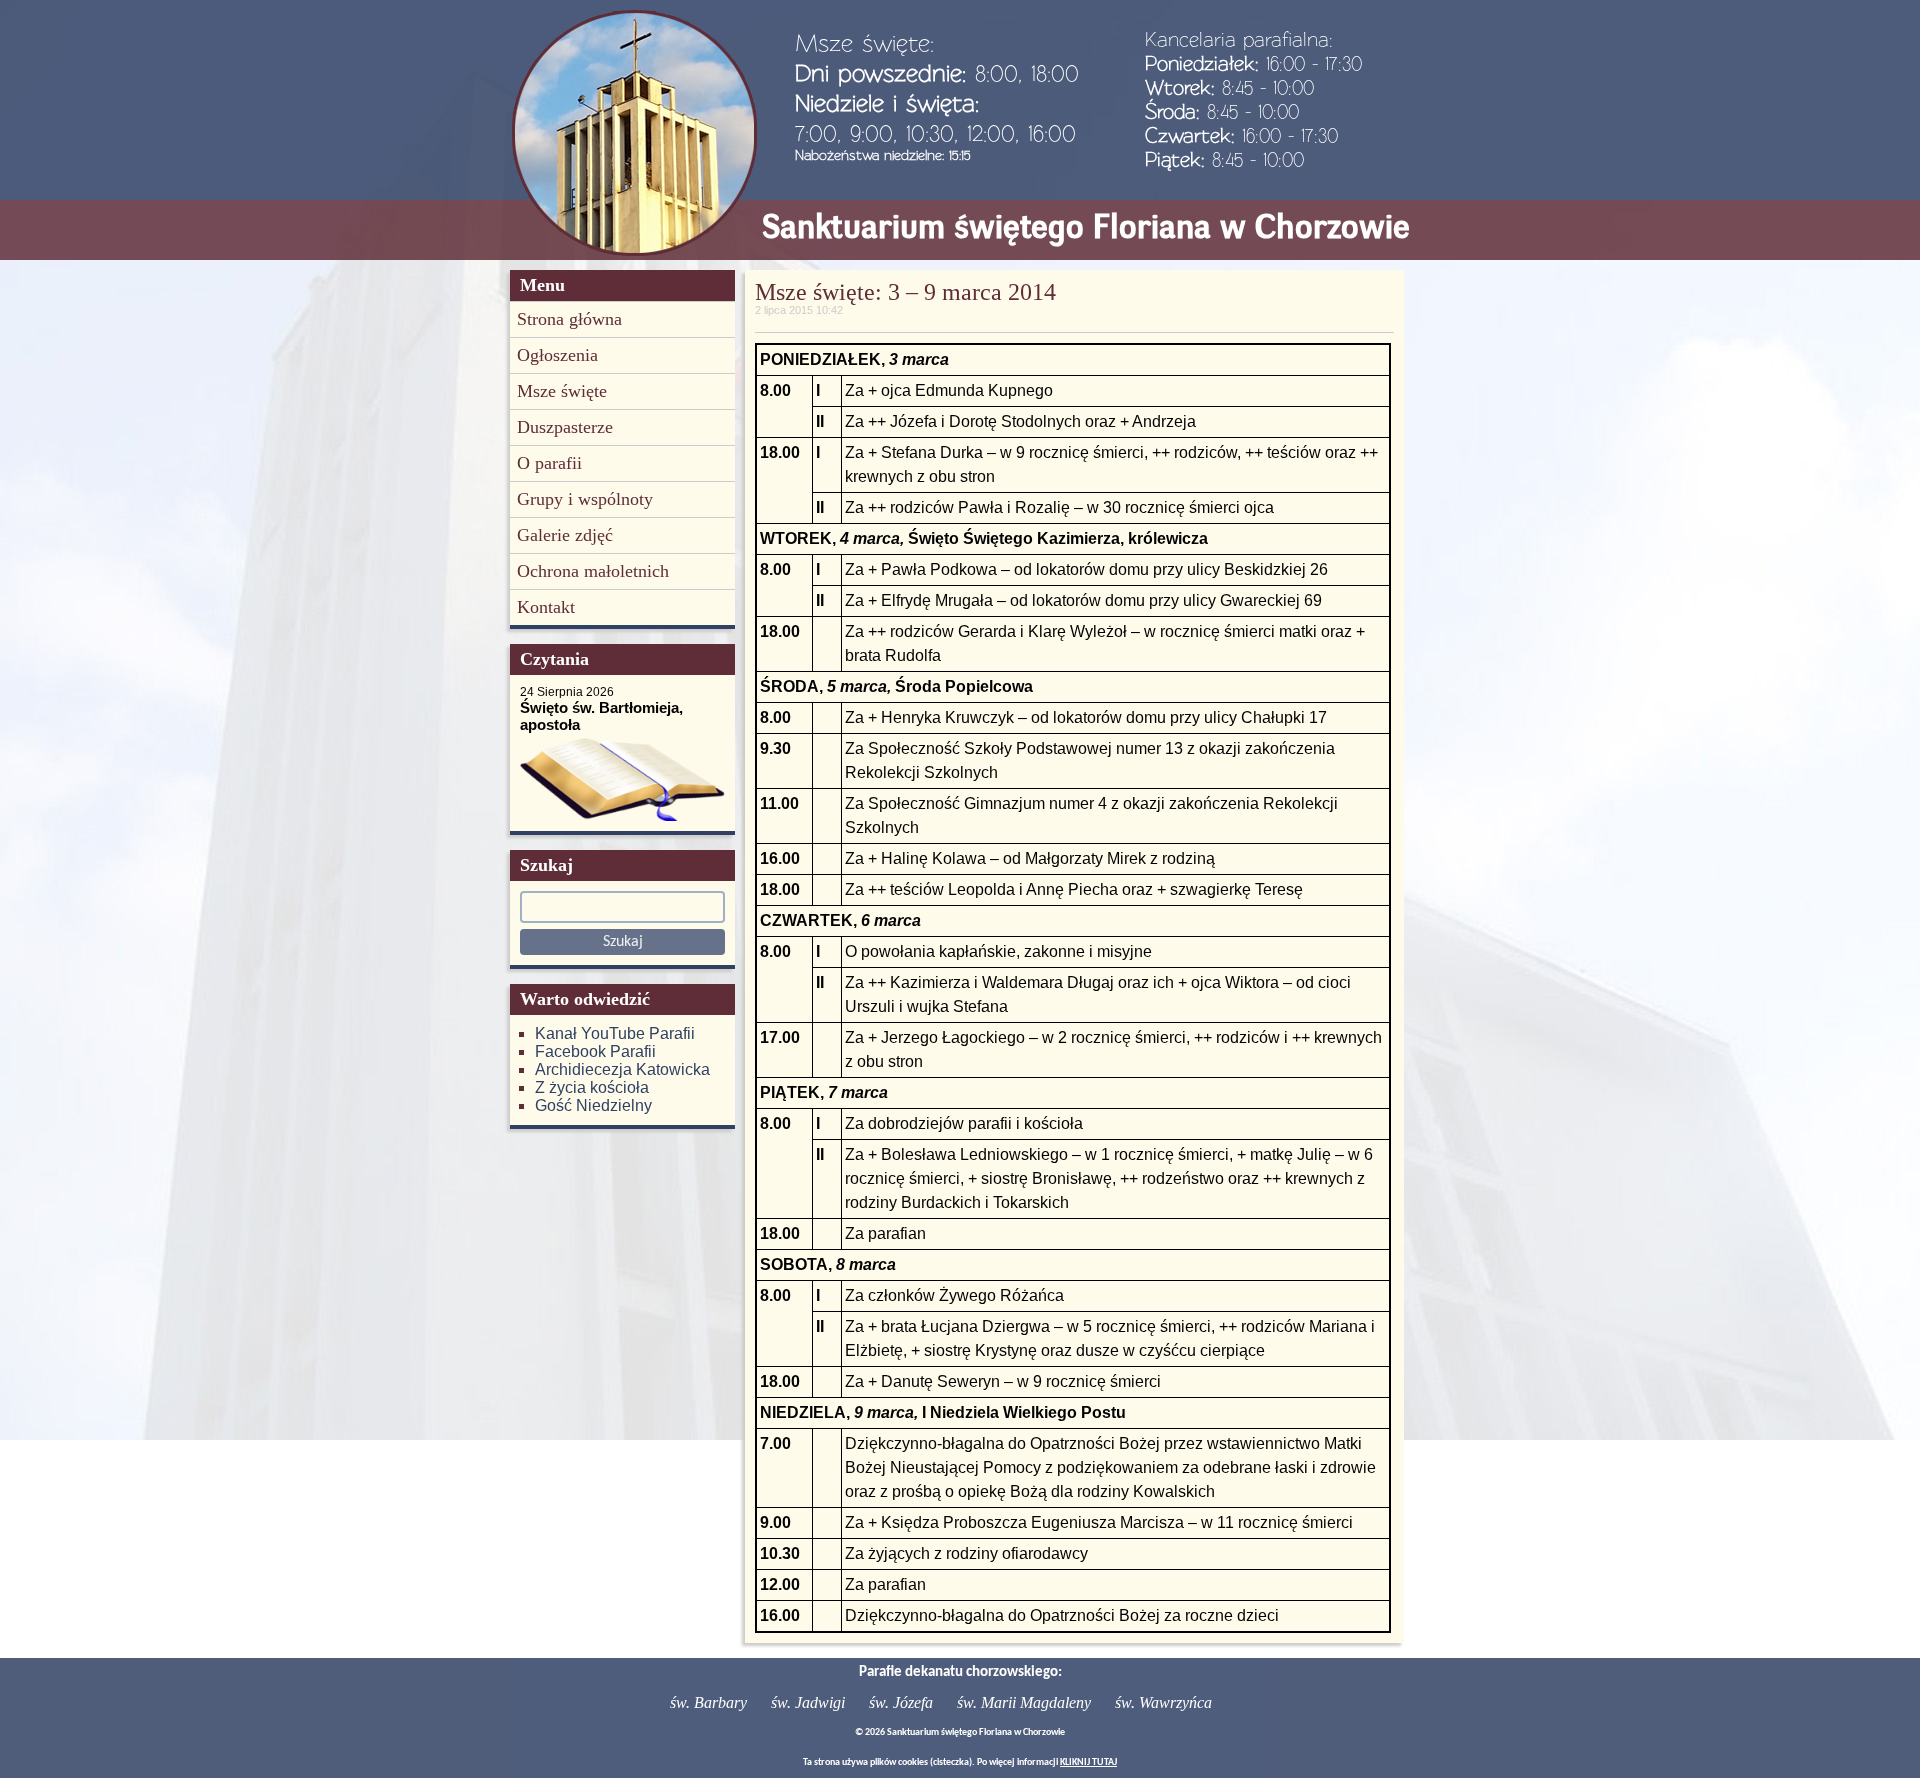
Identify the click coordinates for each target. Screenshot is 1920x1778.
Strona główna (569, 319)
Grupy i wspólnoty (585, 499)
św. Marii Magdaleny (1024, 1702)
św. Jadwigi (808, 1702)
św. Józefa (901, 1702)
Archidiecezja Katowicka (622, 1069)
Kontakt (546, 607)
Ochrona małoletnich (593, 571)
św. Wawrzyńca (1163, 1702)
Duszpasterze (565, 427)
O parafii (549, 463)
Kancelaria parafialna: (1239, 39)
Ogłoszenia (557, 355)
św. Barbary (708, 1702)
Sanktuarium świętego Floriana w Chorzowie (1086, 226)
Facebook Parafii (595, 1051)
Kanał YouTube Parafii (615, 1033)
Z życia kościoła (592, 1087)
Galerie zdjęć (565, 535)
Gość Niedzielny (593, 1105)
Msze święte (562, 391)
